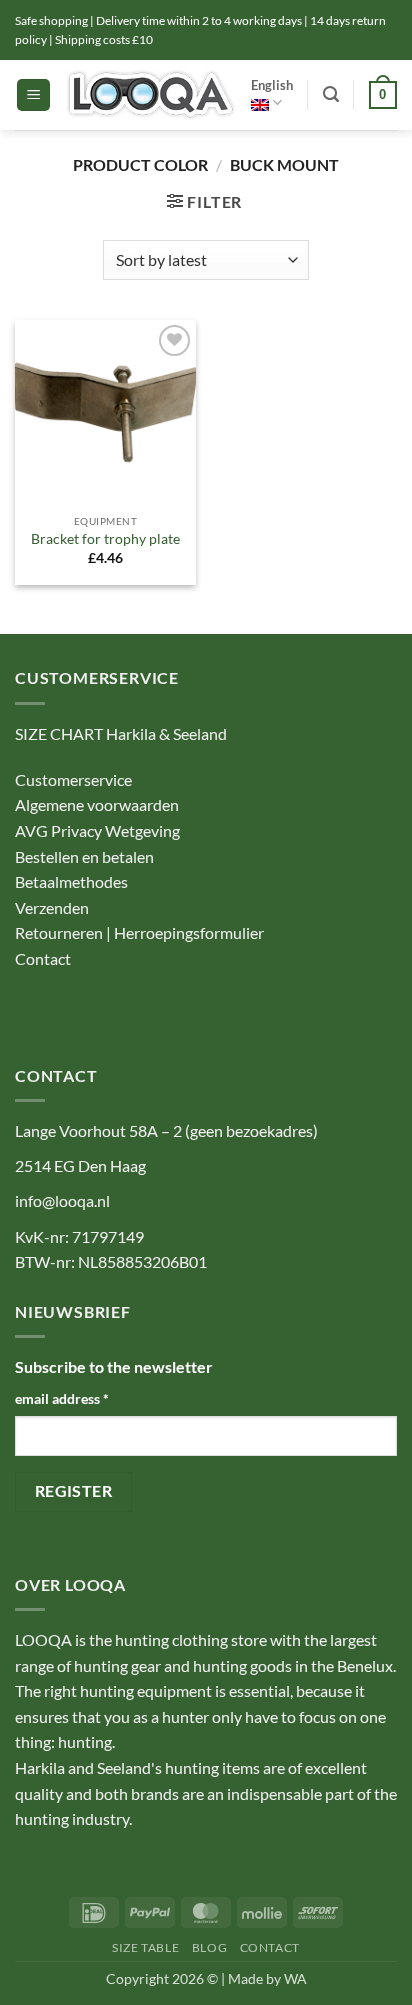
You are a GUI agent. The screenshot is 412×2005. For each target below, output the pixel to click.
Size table (145, 1947)
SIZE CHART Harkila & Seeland (121, 733)
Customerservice (73, 779)
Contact (44, 958)
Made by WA (267, 1978)
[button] (33, 95)
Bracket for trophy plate (105, 539)
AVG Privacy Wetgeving (97, 830)
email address (62, 1398)
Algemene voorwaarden (97, 804)
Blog (209, 1947)
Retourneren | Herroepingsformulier (139, 932)
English (272, 85)
